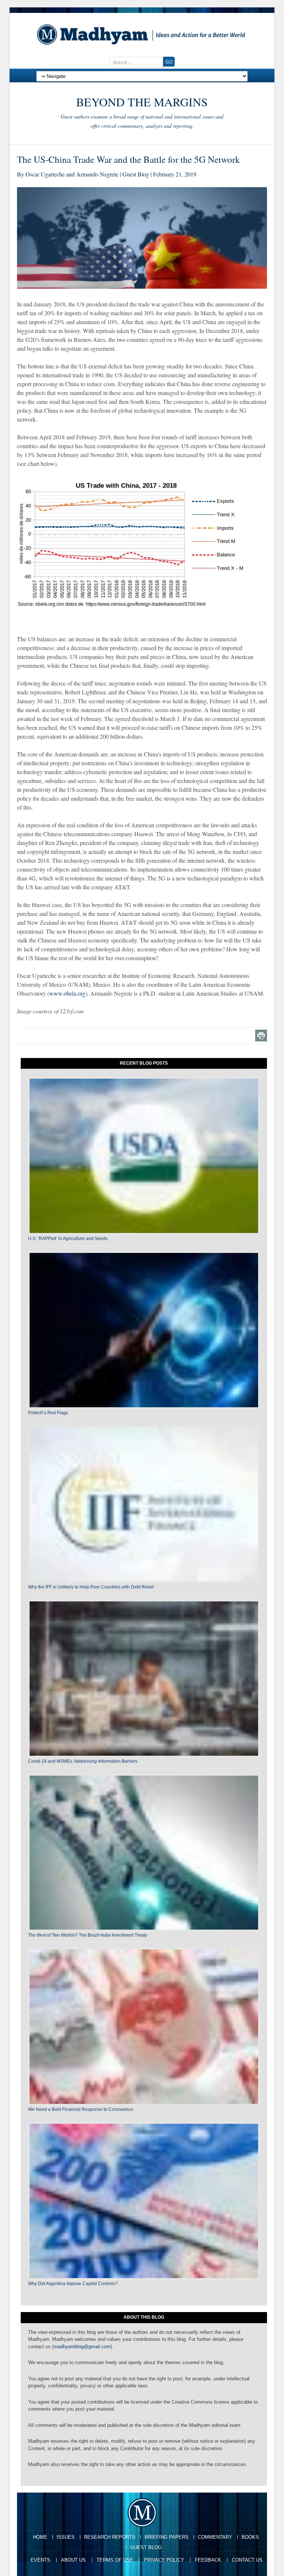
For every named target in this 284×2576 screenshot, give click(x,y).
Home (40, 2537)
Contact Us (247, 2560)
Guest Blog (146, 2547)
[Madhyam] (142, 34)
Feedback (208, 2560)
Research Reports (110, 2537)
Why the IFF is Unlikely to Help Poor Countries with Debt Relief (91, 1587)
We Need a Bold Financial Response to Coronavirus (81, 2109)
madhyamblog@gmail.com (82, 2347)
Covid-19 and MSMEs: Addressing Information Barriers (83, 1761)
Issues (66, 2537)
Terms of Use (115, 2560)
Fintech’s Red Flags (48, 1413)
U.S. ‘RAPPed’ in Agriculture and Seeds (68, 1239)
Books (250, 2537)
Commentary (215, 2537)
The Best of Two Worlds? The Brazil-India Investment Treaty (88, 1935)
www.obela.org (67, 993)
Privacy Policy (164, 2560)
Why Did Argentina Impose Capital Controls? (73, 2284)
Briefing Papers (167, 2537)
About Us (73, 2560)
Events (40, 2560)
